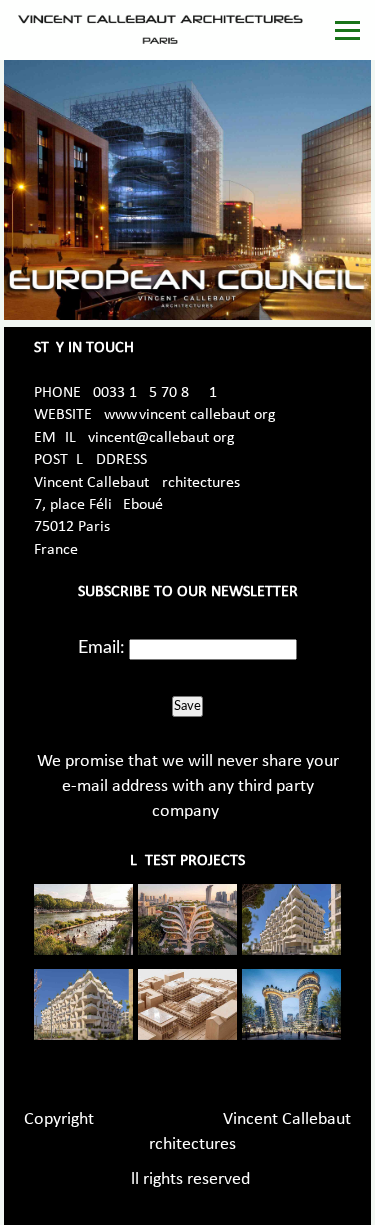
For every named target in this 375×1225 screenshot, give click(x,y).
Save (187, 706)
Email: (101, 648)
